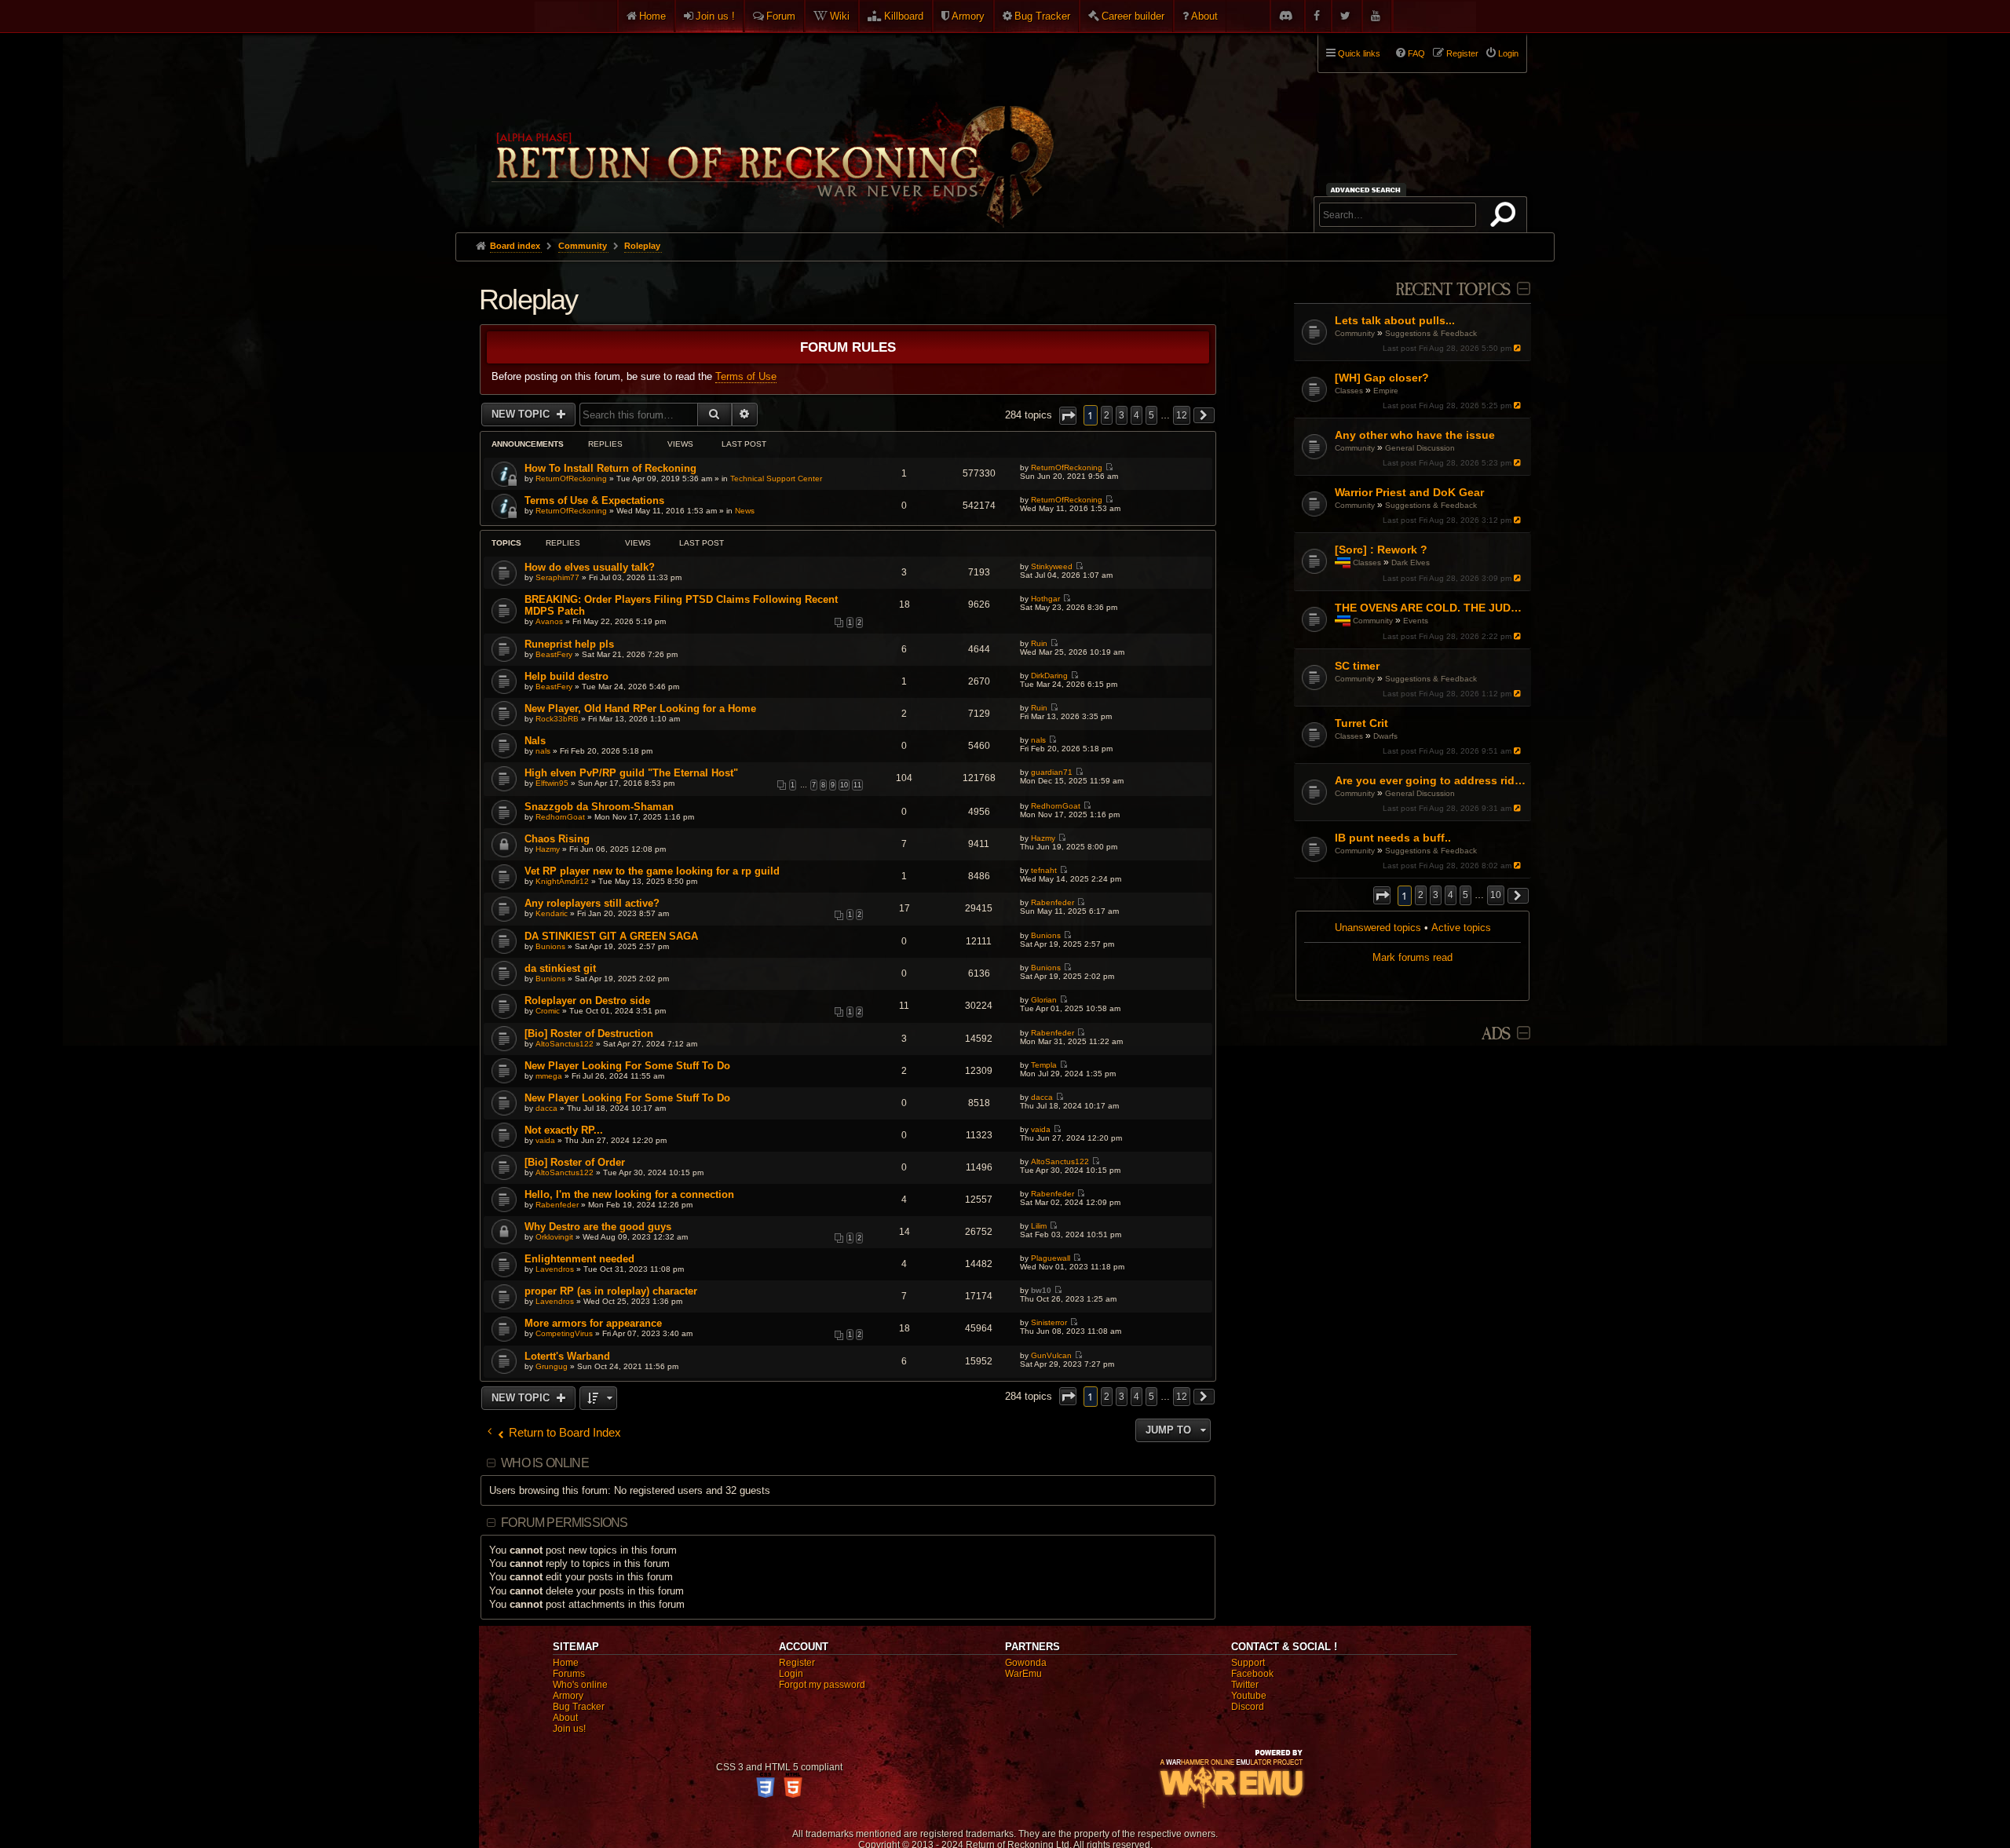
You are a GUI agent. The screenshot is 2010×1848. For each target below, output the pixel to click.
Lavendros (555, 1269)
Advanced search (1368, 190)
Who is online (545, 1463)
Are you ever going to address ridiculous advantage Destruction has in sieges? (1431, 780)
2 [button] (1421, 895)
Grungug (552, 1366)
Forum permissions (564, 1523)
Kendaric (552, 913)
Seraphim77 (557, 577)
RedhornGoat (560, 817)
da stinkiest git (560, 968)
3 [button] (1436, 895)
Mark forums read (1412, 957)
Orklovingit (554, 1237)
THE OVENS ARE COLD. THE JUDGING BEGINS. (1431, 608)
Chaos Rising (557, 839)
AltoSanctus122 (565, 1044)
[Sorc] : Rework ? (1381, 550)
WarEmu (1023, 1674)
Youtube (1249, 1696)
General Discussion (1420, 448)
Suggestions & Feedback (1431, 333)
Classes (1349, 391)
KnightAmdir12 (562, 881)
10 (844, 785)
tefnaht (1044, 870)
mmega (549, 1076)
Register (797, 1663)
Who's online (580, 1685)
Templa (1044, 1065)
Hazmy (548, 849)
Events (1416, 621)
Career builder (1133, 16)
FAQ (1416, 53)
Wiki (840, 16)
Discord (1248, 1707)
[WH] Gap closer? (1382, 378)
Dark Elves (1411, 562)
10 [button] (1496, 895)
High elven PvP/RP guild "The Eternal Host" (631, 773)
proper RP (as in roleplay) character (611, 1291)
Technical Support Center (776, 478)
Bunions (550, 946)
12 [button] (1182, 415)
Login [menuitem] (1508, 53)
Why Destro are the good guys (598, 1227)
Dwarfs (1385, 736)
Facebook (1252, 1674)
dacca (546, 1108)
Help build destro (566, 676)
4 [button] (1451, 895)
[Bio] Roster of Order (575, 1162)
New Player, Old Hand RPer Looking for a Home (640, 709)
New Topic (522, 414)
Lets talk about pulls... (1395, 320)
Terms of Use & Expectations (594, 500)
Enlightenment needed (579, 1259)
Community (1355, 333)
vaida (545, 1140)
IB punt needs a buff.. (1393, 838)
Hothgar (1045, 599)
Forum (781, 16)
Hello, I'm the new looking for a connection (629, 1194)
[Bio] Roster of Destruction (589, 1034)
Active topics (1461, 928)
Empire (1386, 391)
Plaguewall (1051, 1258)
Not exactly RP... (564, 1130)
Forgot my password (822, 1685)
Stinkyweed (1052, 566)
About (1204, 16)
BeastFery (554, 654)
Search (1506, 217)
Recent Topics (1453, 290)
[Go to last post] (1519, 348)
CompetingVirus (564, 1333)
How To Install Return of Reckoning (610, 468)
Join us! (569, 1729)
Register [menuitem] (1462, 53)
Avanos (549, 621)
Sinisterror (1049, 1322)
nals (543, 751)
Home (652, 16)
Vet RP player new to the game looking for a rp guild (652, 871)
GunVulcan (1051, 1355)
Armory (968, 16)
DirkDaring (1049, 676)
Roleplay (528, 299)
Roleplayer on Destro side (587, 1001)
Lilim (1039, 1226)
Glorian (1044, 1000)
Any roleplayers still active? (592, 903)
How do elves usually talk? (590, 567)
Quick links (1359, 53)
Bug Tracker (1042, 16)
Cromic (548, 1011)
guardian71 (1052, 772)
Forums (569, 1674)
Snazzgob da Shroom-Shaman (599, 807)
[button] (1382, 895)
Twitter (1245, 1685)
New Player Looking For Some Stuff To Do (627, 1066)
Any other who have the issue (1415, 435)
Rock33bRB (557, 719)
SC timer (1357, 666)
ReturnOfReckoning (571, 478)
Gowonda (1026, 1663)
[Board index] (771, 126)
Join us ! (715, 16)
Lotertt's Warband (567, 1356)
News (745, 511)
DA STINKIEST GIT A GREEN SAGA (611, 936)
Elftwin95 (552, 783)
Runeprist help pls (569, 644)
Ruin (1039, 643)
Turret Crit (1361, 723)
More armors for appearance (593, 1323)
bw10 (1041, 1290)
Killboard (904, 16)
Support (1248, 1663)
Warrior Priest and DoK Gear (1409, 492)
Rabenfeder (1053, 902)
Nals (535, 741)
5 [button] (1465, 895)
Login (791, 1674)
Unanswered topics (1378, 928)
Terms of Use (746, 376)
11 (857, 785)
